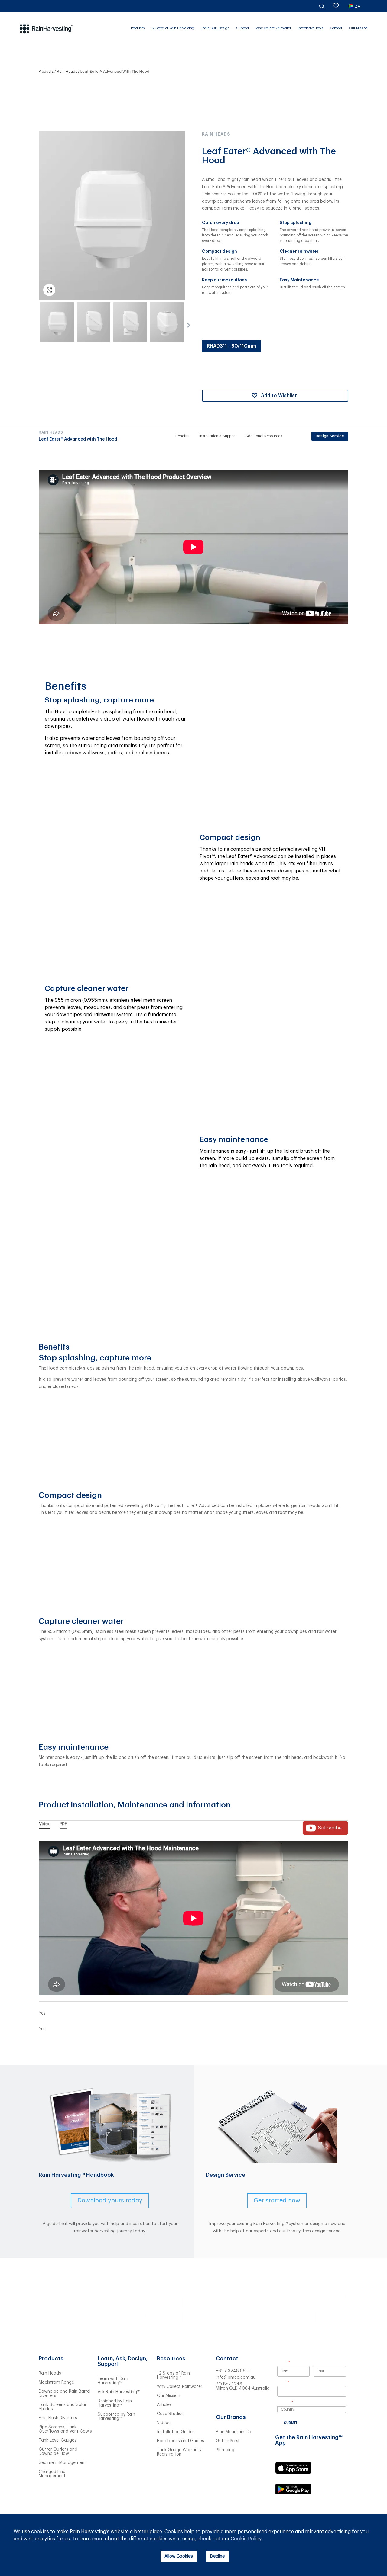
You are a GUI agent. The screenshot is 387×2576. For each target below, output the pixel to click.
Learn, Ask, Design (215, 28)
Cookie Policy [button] (246, 2539)
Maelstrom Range (56, 2382)
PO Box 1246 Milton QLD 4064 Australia (243, 2386)
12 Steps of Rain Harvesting (173, 28)
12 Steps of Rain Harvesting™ (173, 2375)
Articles (164, 2405)
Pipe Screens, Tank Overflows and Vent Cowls (65, 2429)
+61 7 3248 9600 (234, 2371)
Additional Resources (264, 436)
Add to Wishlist (279, 396)
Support (243, 28)
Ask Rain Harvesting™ (119, 2392)
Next (187, 323)
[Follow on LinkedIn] (221, 2403)
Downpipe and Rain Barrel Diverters (65, 2394)
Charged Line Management (52, 2474)
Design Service (330, 436)
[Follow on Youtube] (233, 2403)
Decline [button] (217, 2556)
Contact (336, 28)
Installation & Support (218, 436)
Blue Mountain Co (234, 2432)
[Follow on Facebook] (257, 2403)
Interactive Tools (311, 28)
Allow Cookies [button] (179, 2556)
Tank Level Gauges (58, 2440)
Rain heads (67, 72)
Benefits (182, 436)
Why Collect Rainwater (273, 28)
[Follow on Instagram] (245, 2403)
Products (138, 28)
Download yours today (110, 2201)
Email (291, 2382)
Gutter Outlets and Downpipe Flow (58, 2452)
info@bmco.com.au (236, 2378)
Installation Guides (176, 2432)
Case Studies (170, 2414)
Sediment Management (62, 2463)
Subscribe (330, 1828)
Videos (164, 2423)
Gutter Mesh (228, 2441)
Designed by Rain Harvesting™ (115, 2403)
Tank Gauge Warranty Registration (179, 2452)
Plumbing (225, 2450)
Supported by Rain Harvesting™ (116, 2417)
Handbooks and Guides (180, 2441)
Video (45, 1824)
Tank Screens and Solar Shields (63, 2407)
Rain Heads (50, 2373)
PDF (63, 1824)
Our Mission (358, 28)
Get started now (277, 2201)
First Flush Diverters (58, 2418)
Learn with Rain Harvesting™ (113, 2381)
